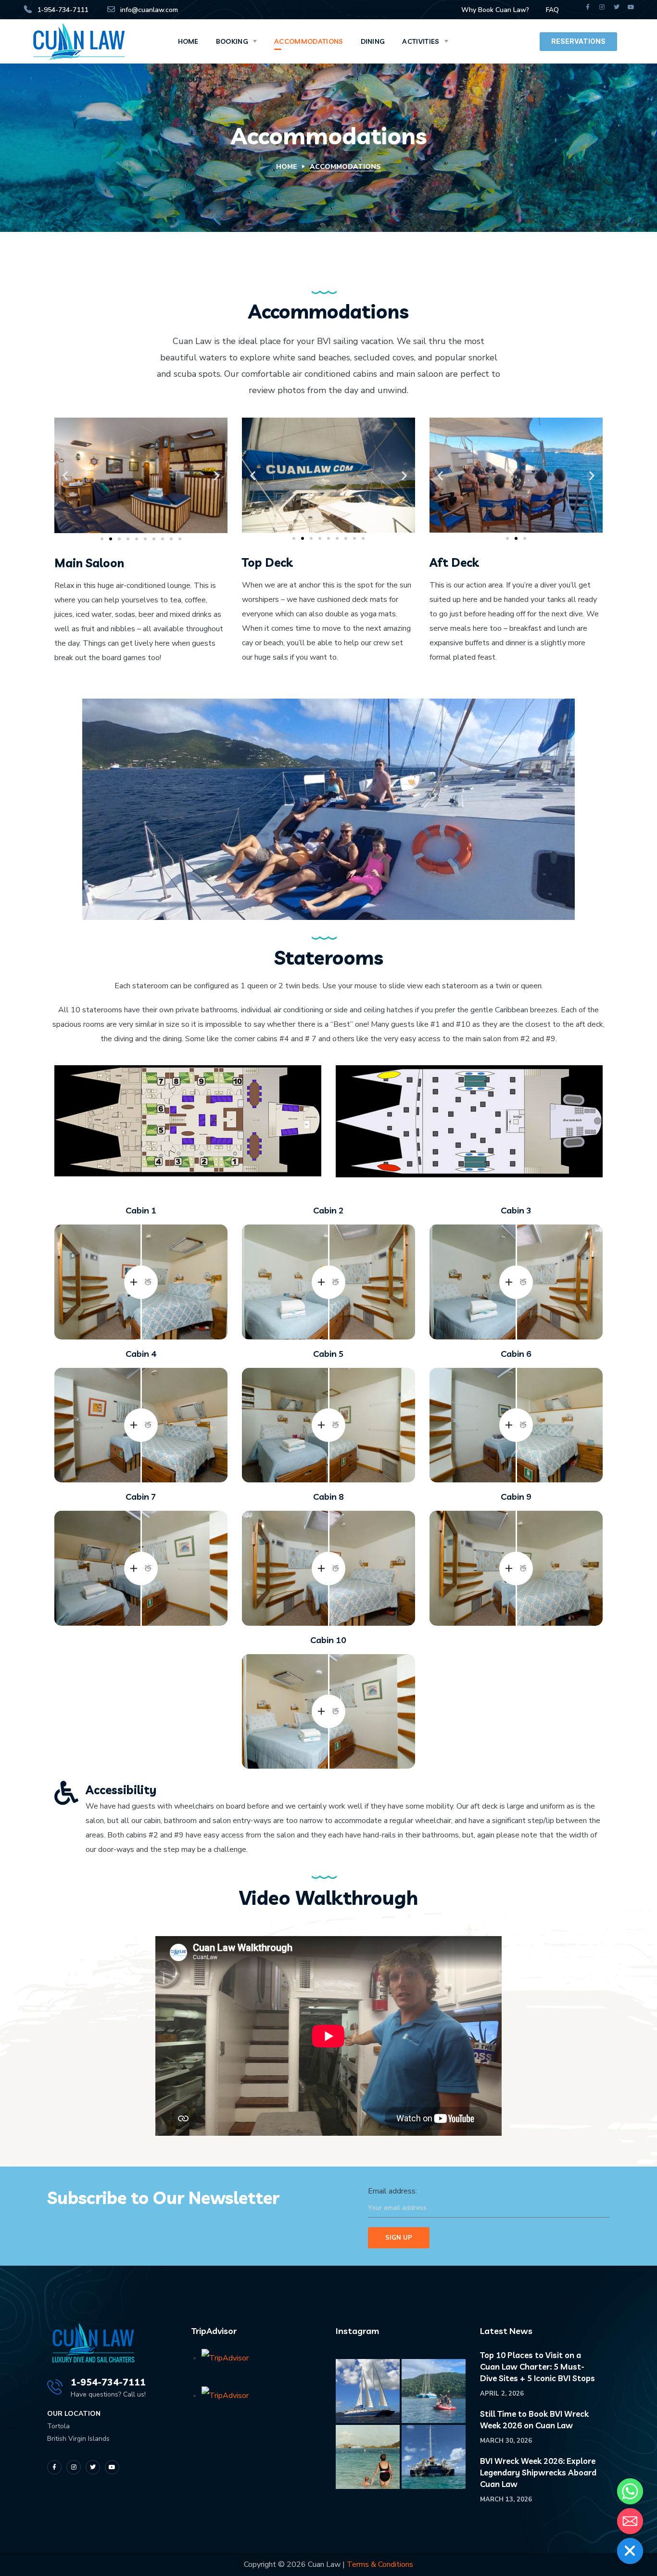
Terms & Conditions (380, 2564)
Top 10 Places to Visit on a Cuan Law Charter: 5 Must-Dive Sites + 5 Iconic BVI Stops (537, 2366)
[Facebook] (588, 7)
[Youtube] (631, 7)
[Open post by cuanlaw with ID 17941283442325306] (434, 2391)
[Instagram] (602, 7)
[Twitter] (617, 7)
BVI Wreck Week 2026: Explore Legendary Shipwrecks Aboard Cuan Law (538, 2472)
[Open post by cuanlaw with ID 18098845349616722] (368, 2391)
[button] (65, 476)
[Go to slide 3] (119, 539)
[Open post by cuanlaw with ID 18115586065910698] (434, 2457)
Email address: (392, 2191)
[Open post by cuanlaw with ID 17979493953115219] (368, 2457)
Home (287, 167)
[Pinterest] (112, 2467)
